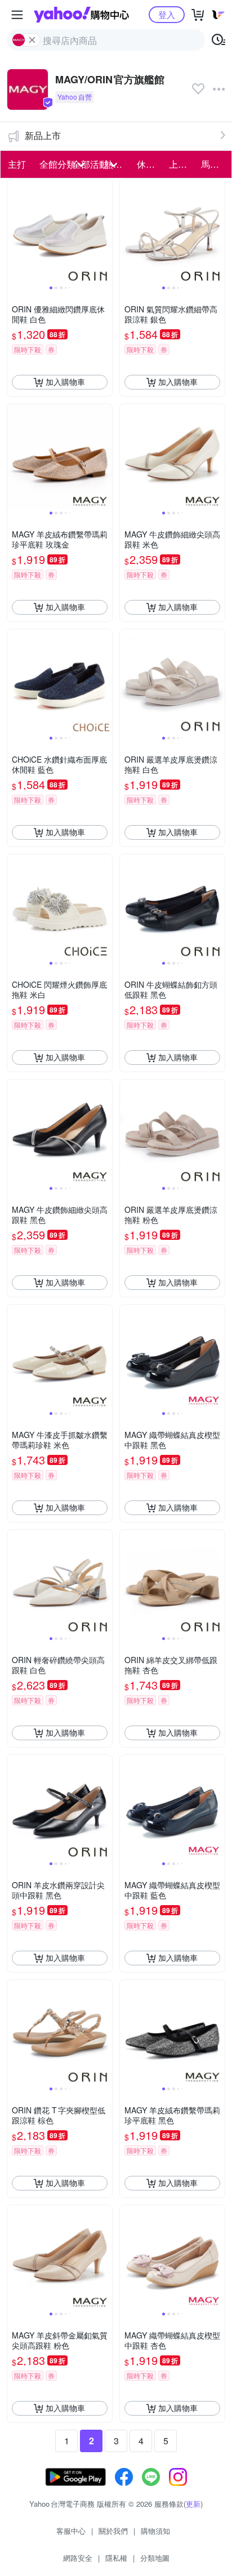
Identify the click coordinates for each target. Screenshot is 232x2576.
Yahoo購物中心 (81, 15)
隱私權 (116, 2558)
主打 (17, 164)
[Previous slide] (15, 231)
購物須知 (155, 2531)
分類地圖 (155, 2558)
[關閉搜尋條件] (32, 40)
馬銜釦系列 (214, 164)
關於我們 (113, 2531)
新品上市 (43, 135)
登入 (167, 14)
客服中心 (71, 2531)
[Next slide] (105, 231)
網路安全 (78, 2558)
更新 (193, 2504)
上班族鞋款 (182, 164)
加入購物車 (65, 382)
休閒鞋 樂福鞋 (150, 164)
